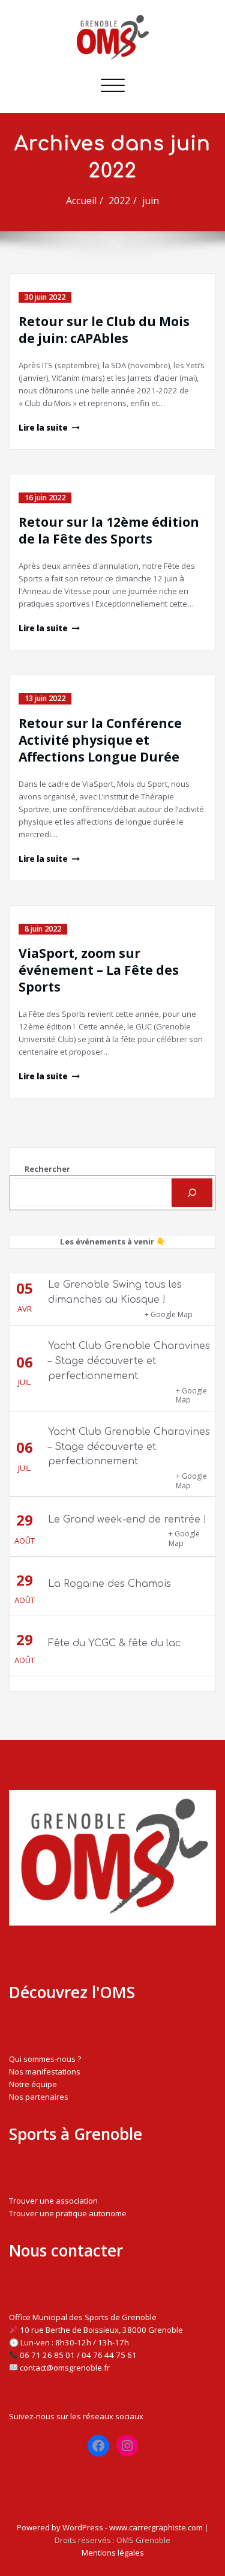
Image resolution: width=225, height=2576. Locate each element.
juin (151, 201)
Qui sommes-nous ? (45, 2059)
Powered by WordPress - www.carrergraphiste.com (110, 2527)
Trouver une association (53, 2201)
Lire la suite (43, 428)
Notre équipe (33, 2084)
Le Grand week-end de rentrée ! (127, 1520)
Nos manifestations (45, 2071)
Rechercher (47, 1169)
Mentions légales (113, 2553)
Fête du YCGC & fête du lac (114, 1643)
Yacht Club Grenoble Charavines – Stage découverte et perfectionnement (129, 1361)
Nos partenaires (39, 2097)
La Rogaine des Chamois (109, 1584)
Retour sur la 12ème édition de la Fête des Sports (109, 530)
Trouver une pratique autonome (68, 2213)
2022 (119, 201)
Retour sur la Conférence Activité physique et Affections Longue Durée (100, 740)
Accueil (81, 201)
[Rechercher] (192, 1193)
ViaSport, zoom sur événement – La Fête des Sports (99, 970)
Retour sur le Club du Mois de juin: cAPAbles (104, 330)
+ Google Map (169, 1314)
